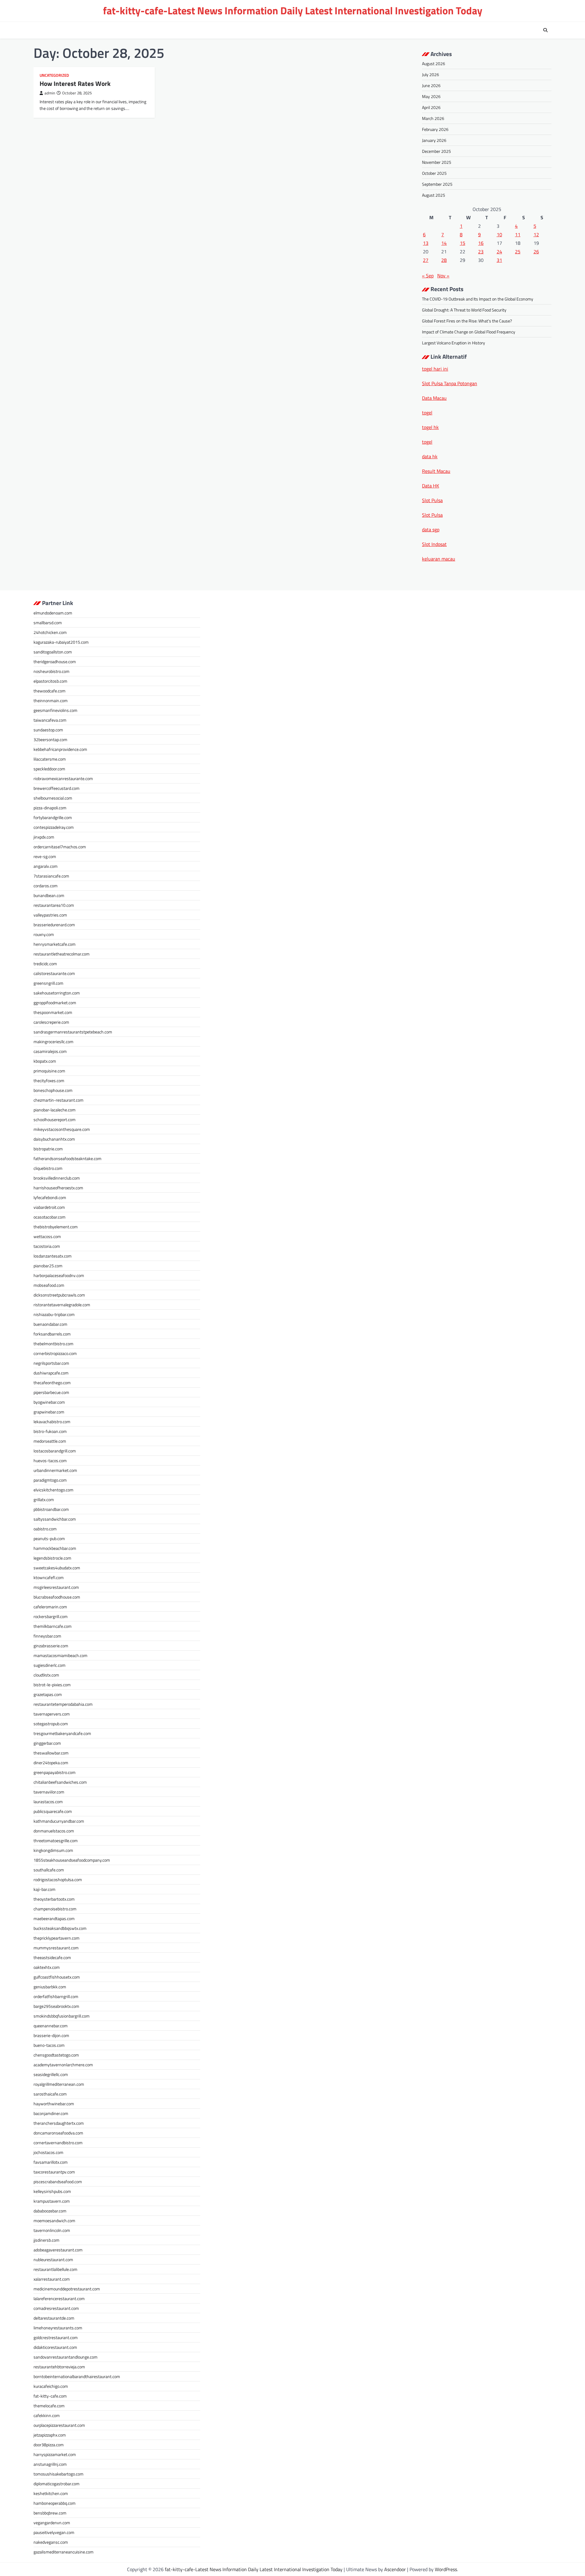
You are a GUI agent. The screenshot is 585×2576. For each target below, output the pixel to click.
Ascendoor (395, 2569)
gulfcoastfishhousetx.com (57, 1977)
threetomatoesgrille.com (56, 1841)
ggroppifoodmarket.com (55, 1003)
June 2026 (431, 85)
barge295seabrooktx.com (56, 2006)
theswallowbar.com (51, 1753)
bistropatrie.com (48, 1149)
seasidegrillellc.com (51, 2074)
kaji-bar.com (44, 1889)
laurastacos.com (48, 1802)
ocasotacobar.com (50, 1217)
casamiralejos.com (50, 1051)
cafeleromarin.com (50, 1607)
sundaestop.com (48, 730)
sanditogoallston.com (53, 652)
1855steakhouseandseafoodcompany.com (72, 1860)
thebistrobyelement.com (56, 1227)
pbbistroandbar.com (51, 1509)
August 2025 (434, 195)
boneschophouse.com (53, 1090)
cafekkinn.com (47, 2415)
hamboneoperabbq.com (55, 2503)
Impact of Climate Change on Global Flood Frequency (469, 332)
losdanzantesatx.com (53, 1256)
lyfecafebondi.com (50, 1197)
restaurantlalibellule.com (55, 2269)
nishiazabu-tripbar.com (54, 1314)
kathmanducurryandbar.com (59, 1821)
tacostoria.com (47, 1246)
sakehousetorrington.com (57, 993)
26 (536, 252)
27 (426, 260)
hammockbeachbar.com (55, 1548)
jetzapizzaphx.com (50, 2435)
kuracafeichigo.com (51, 2386)
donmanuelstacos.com (54, 1831)
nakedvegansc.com (51, 2542)
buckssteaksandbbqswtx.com (60, 1928)
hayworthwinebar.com (54, 2104)
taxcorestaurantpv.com (54, 2172)
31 (499, 260)
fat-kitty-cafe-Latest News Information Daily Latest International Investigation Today (293, 11)
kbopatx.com (45, 1061)
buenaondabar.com (50, 1324)
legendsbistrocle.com (52, 1558)
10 (499, 234)
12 (536, 234)
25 (518, 252)
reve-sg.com (45, 856)
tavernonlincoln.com (52, 2230)
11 (518, 234)
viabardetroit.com (49, 1207)
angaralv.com (46, 866)
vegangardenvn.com (52, 2523)
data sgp (431, 530)
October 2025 (434, 173)
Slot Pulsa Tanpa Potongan (450, 383)
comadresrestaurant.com (56, 2308)
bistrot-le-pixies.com (52, 1685)
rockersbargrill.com (51, 1616)
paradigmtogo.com (50, 1480)
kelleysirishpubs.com (52, 2191)
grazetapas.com (48, 1694)
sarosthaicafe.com (50, 2094)
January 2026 (434, 140)
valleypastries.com (50, 915)
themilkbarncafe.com (53, 1626)
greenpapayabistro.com (55, 1772)
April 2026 (431, 107)
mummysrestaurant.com (56, 1948)
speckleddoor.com (49, 769)
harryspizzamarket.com (55, 2454)
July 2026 (431, 74)
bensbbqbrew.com (50, 2513)
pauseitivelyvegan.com (54, 2532)
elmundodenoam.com (53, 613)
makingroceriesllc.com (53, 1042)
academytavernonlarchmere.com (63, 2065)
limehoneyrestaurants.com (58, 2328)
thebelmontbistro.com (53, 1344)
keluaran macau (439, 559)
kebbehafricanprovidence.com (60, 749)
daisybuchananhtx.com (54, 1139)
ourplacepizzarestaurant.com (59, 2425)
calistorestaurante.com (54, 973)
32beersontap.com (50, 739)
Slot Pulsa (432, 500)
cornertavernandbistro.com (58, 2143)
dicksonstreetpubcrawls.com (59, 1295)
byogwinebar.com (49, 1402)
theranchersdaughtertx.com (59, 2123)
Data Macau (434, 398)
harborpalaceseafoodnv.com (59, 1275)
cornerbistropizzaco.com (55, 1353)
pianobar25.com (48, 1266)
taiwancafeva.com (50, 720)
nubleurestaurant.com (53, 2259)
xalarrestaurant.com (52, 2279)
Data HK (431, 486)
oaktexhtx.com (47, 1967)
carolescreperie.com (51, 1022)
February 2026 (435, 129)
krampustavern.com (52, 2201)
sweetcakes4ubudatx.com (57, 1568)
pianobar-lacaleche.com (55, 1110)
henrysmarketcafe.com (55, 944)
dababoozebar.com (50, 2211)
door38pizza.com (49, 2445)
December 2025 (436, 151)
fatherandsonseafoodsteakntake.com (67, 1158)
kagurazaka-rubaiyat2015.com (61, 642)
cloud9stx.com (46, 1675)
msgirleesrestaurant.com (56, 1587)
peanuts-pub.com (49, 1538)
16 (481, 243)
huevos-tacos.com (50, 1460)
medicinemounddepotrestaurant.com (67, 2289)
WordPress (446, 2569)
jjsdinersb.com (46, 2240)
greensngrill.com (48, 983)
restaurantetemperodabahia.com (63, 1704)
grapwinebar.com (49, 1412)
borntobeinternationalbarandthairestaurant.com (77, 2376)
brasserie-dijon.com (51, 2035)
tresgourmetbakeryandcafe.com (62, 1733)
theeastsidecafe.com (52, 1957)
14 (444, 243)
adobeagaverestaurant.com (58, 2250)
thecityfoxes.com (49, 1080)
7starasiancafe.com (51, 876)
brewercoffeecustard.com (57, 788)
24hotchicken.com (50, 632)
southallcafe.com (49, 1870)
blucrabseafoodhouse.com (57, 1597)
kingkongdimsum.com (53, 1850)
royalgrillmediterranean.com (59, 2084)
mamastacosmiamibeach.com (60, 1655)
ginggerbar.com (47, 1743)
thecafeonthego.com (52, 1383)
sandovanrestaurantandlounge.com (66, 2357)
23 (481, 252)
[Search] (545, 30)
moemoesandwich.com (54, 2221)
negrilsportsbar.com (51, 1363)
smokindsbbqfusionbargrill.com (62, 2016)
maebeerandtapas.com (54, 1918)
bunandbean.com (49, 895)
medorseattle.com (50, 1441)
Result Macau (436, 471)
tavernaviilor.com (49, 1792)
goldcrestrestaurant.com (56, 2337)
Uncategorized (54, 75)
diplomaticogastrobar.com (57, 2484)
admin (50, 93)
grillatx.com (44, 1499)
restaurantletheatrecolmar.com (62, 954)
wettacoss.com (47, 1236)
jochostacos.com (48, 2152)
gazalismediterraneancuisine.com (64, 2552)
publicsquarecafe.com (53, 1811)
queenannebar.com (51, 2026)
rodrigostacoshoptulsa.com (58, 1879)
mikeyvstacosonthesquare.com (62, 1129)
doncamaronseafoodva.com (58, 2133)
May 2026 (431, 96)
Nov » (443, 276)
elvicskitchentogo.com (53, 1490)
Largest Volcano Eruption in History (454, 343)
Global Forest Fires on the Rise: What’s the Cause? (467, 321)
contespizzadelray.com (54, 827)
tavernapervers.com (52, 1714)
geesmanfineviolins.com (55, 710)
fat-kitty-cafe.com (50, 2396)
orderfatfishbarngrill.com (56, 1996)
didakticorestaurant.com (55, 2347)
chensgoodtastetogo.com (56, 2055)
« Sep (428, 276)
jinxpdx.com (44, 837)
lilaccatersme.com (50, 759)
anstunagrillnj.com (50, 2464)
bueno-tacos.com (49, 2045)
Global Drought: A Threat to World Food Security (464, 310)
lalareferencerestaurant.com (59, 2298)
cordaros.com (46, 886)
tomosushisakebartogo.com (58, 2474)
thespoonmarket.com (53, 1012)
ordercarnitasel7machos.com (60, 847)
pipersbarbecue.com (51, 1392)
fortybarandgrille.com (53, 817)
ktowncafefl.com (49, 1577)
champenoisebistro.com (55, 1909)
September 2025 (437, 184)
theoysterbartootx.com (54, 1899)
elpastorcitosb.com (50, 681)
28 (444, 260)
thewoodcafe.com (50, 691)
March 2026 (433, 118)
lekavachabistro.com (52, 1422)
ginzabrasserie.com (51, 1646)
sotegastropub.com (51, 1724)
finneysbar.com (47, 1636)
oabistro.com (45, 1529)
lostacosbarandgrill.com (55, 1451)
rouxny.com (44, 934)
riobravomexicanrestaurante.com (63, 778)
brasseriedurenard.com (54, 925)
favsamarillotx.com (51, 2162)
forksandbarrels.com (52, 1334)
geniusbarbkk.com (50, 1987)
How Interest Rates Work (75, 83)
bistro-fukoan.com (50, 1431)
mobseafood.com (49, 1285)
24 (499, 252)
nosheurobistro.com (51, 671)
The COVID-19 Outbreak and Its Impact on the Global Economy (478, 299)
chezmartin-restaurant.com (58, 1100)
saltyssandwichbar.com (55, 1519)
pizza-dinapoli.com (50, 808)
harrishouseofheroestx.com (58, 1188)
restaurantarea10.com (54, 905)
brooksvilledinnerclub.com (57, 1178)
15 (463, 243)
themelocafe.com (49, 2406)
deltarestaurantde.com (54, 2318)
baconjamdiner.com (51, 2113)
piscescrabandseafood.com (58, 2182)
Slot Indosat (434, 544)
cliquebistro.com (48, 1168)
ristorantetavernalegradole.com (62, 1305)
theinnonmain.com (51, 700)
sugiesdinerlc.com (50, 1665)
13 (426, 243)
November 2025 (437, 162)
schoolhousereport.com (55, 1119)
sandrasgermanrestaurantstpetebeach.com (73, 1032)
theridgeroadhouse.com (55, 662)
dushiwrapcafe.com (51, 1373)
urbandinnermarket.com (55, 1470)
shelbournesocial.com (53, 798)
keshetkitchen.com (51, 2493)
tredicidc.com (45, 964)
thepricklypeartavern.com (57, 1938)
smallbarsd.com (48, 623)
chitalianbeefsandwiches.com (60, 1782)
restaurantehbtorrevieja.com (59, 2367)
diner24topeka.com (51, 1763)
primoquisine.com (49, 1071)
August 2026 (434, 63)
